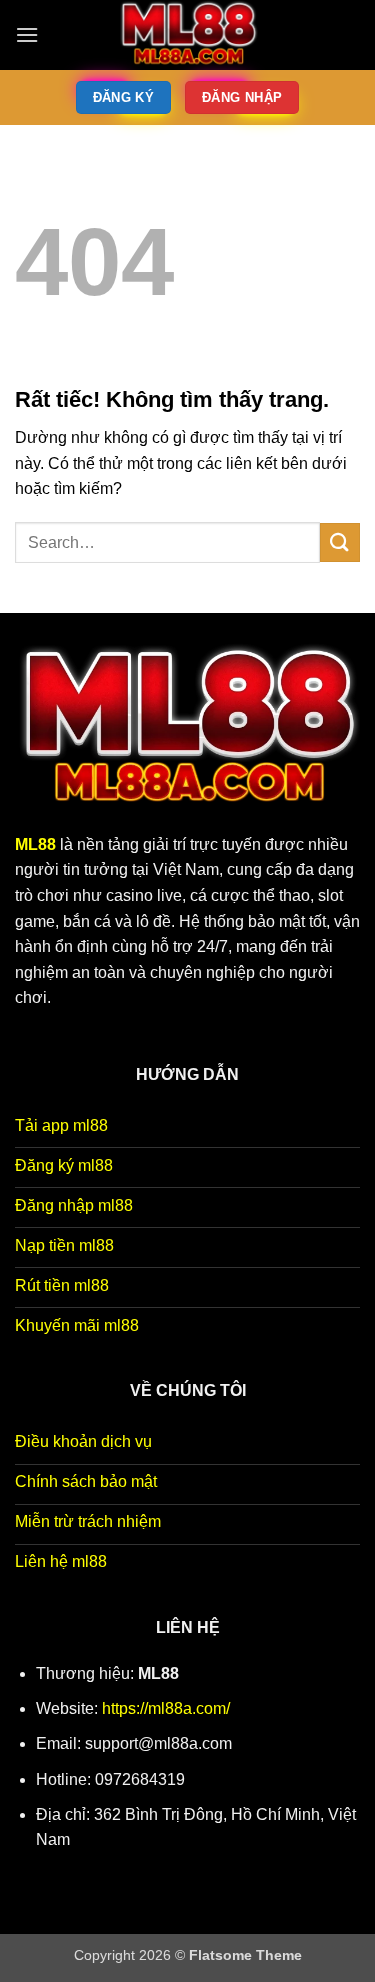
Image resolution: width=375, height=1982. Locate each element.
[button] (27, 34)
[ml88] (188, 35)
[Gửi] (340, 542)
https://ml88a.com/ (166, 1708)
